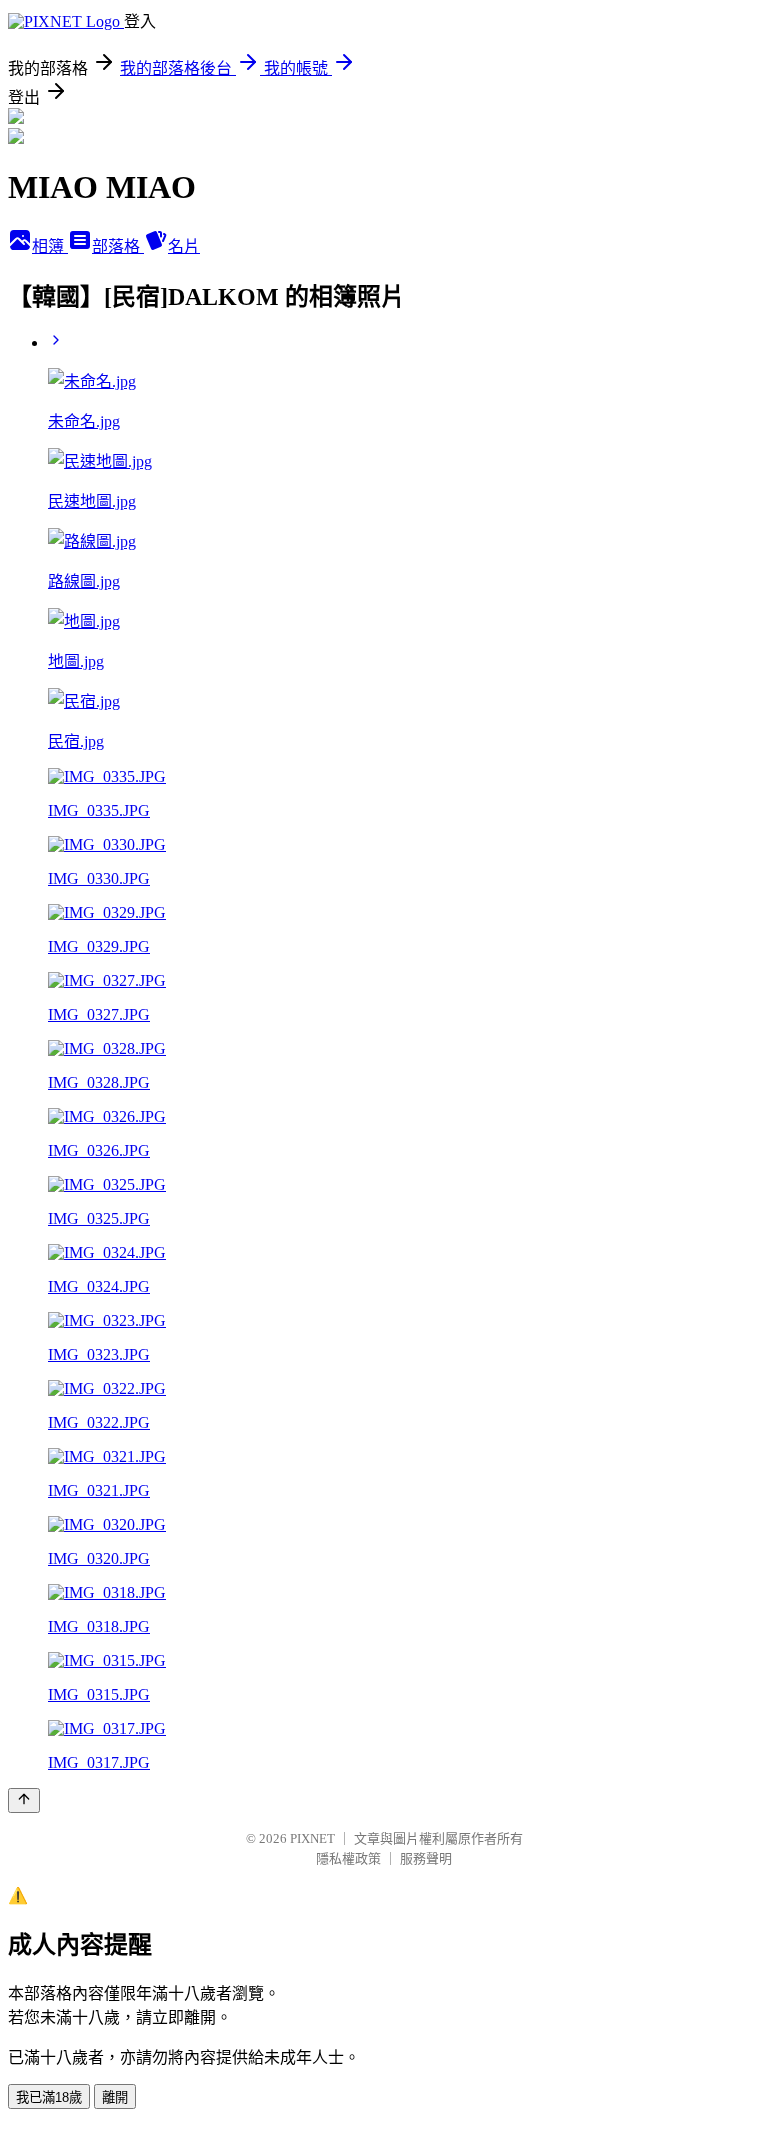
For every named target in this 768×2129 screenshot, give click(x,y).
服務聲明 (426, 1858)
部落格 (118, 246)
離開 (115, 2097)
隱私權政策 (348, 1858)
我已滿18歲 (49, 2097)
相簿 (50, 246)
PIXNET (312, 1838)
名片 (184, 246)
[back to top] (24, 1800)
